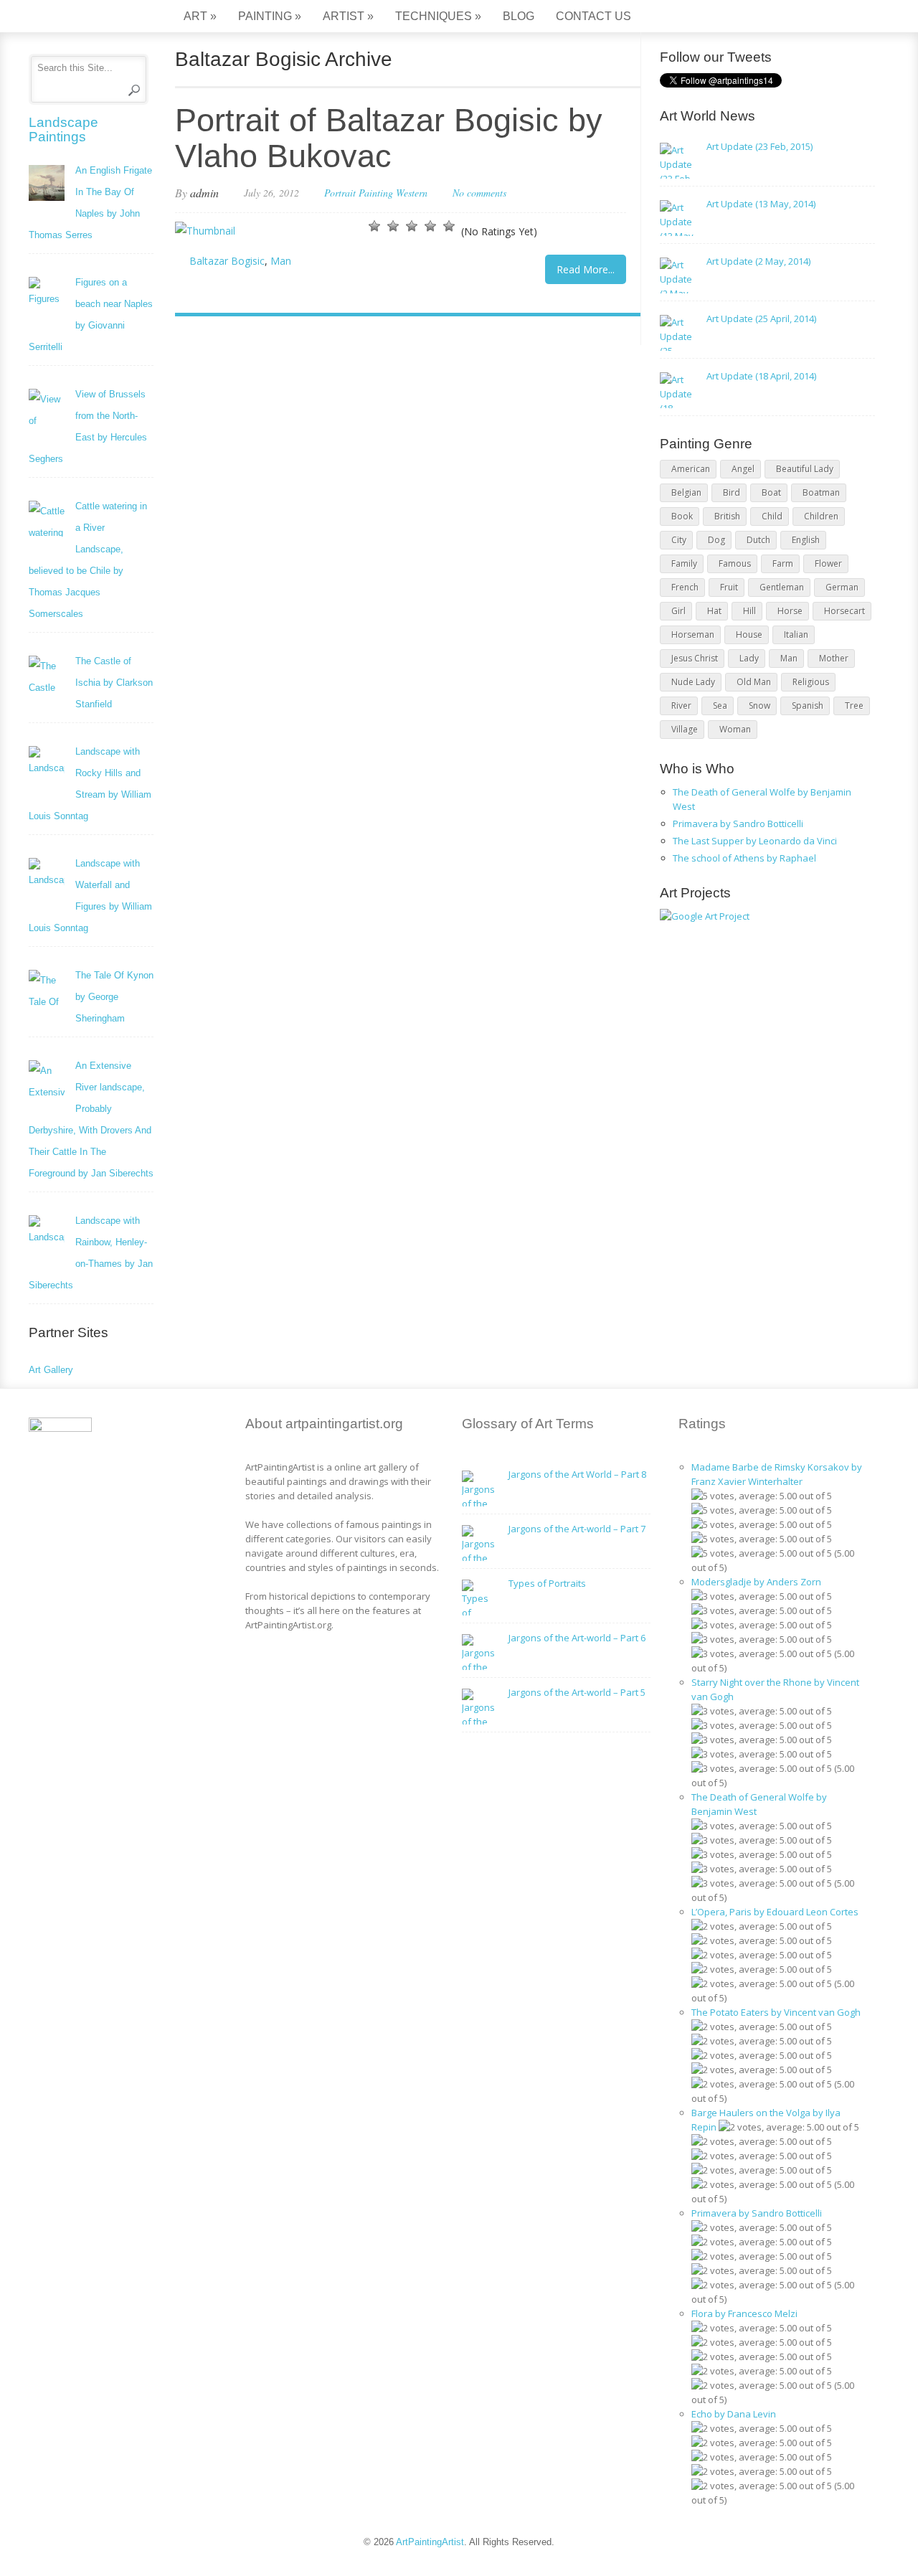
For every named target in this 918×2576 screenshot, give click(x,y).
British (727, 516)
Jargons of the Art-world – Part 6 (577, 1638)
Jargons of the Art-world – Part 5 (577, 1692)
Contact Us (593, 16)
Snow (760, 706)
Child (772, 516)
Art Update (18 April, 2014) (761, 376)
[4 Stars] (430, 226)
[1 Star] (374, 226)
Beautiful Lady (805, 469)
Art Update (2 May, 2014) (758, 261)
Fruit (729, 587)
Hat (714, 611)
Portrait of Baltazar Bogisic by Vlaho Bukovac (389, 138)
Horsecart (844, 611)
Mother (834, 658)
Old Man (754, 682)
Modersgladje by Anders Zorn (756, 1582)
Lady (749, 658)
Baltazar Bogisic (227, 261)
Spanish (808, 706)
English (806, 540)
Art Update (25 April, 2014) (761, 319)
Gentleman (782, 587)
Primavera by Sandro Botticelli (738, 824)
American (691, 469)
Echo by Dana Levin (734, 2414)
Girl (678, 611)
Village (685, 729)
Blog (519, 16)
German (842, 587)
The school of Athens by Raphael (744, 858)
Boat (771, 492)
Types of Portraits (547, 1583)
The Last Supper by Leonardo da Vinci (755, 841)
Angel (743, 469)
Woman (735, 729)
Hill (749, 611)
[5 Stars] (449, 226)
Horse (790, 611)
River (681, 706)
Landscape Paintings (63, 129)
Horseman (693, 634)
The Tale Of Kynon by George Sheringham (114, 997)
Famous (735, 563)
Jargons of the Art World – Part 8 (577, 1474)
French (685, 587)
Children (821, 516)
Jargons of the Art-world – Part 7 (577, 1529)
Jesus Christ (695, 658)
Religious (811, 682)
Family (684, 563)
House (749, 634)
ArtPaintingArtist (84, 18)
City (679, 540)
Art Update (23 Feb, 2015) (760, 146)
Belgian (686, 492)
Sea (720, 706)
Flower (828, 563)
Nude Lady (693, 682)
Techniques (438, 16)
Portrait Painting (359, 193)
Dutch (758, 540)
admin (204, 193)
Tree (854, 706)
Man (281, 261)
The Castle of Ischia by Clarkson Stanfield (114, 683)
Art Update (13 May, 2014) (761, 204)
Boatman (821, 492)
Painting (270, 16)
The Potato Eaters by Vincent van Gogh (776, 2012)
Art (200, 16)
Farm (783, 563)
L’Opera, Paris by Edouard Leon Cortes (775, 1912)
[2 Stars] (393, 226)
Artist (348, 16)
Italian (796, 634)
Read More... (586, 269)
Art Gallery (51, 1370)
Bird (732, 492)
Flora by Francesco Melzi (744, 2313)
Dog (716, 540)
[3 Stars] (412, 226)
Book (682, 516)
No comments (479, 193)
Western (412, 193)
